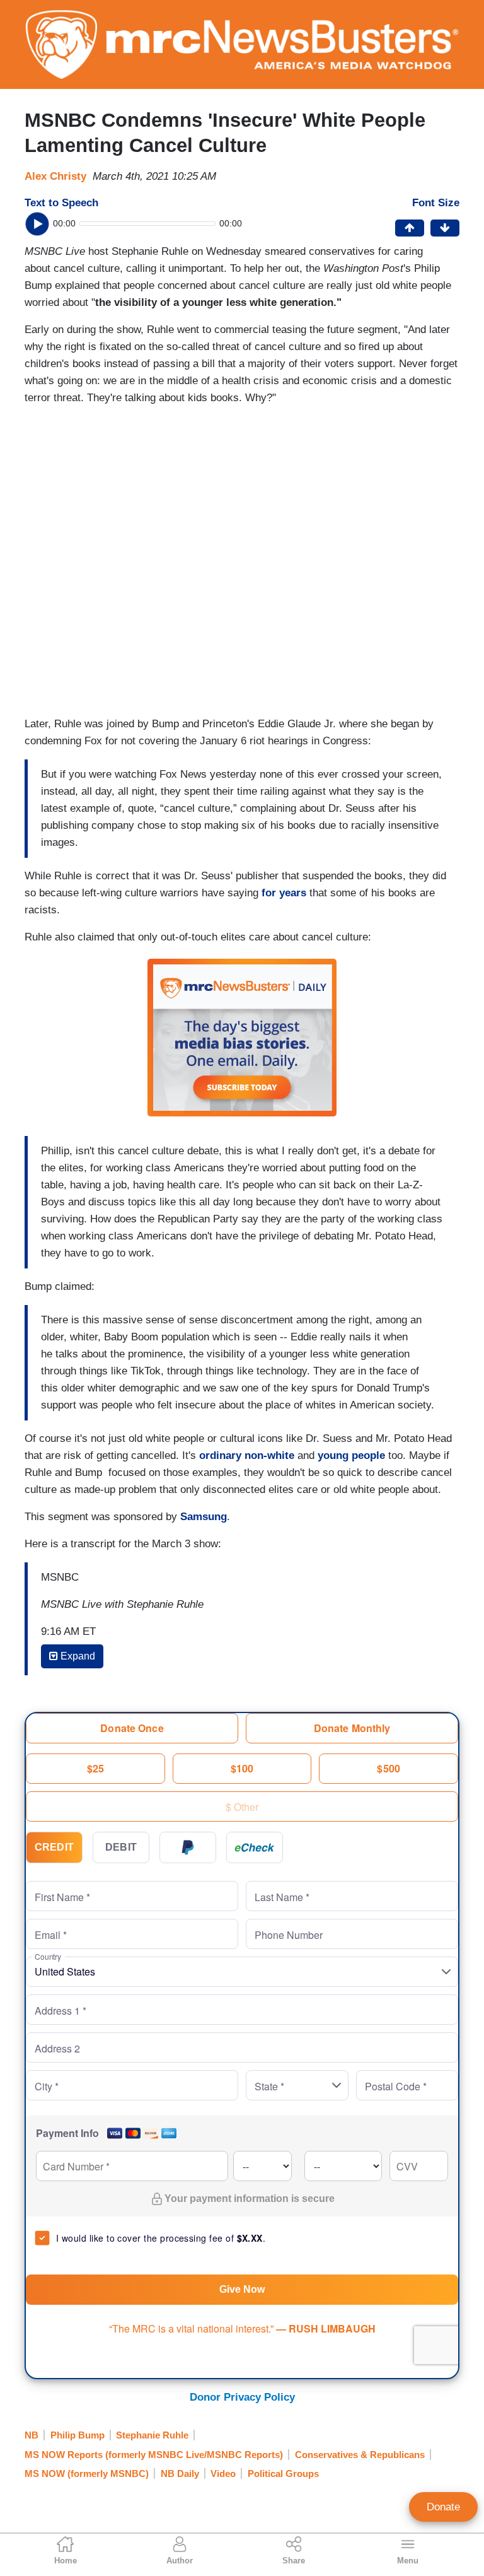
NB (32, 2435)
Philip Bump (78, 2435)
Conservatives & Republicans (360, 2455)
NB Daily (180, 2474)
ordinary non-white (248, 1455)
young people (351, 1455)
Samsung (204, 1517)
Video (223, 2474)
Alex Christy (55, 176)
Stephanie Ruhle (152, 2435)
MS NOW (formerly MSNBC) (87, 2474)
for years (284, 893)
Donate (443, 2507)
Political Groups (283, 2474)
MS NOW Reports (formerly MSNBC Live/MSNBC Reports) (154, 2455)
